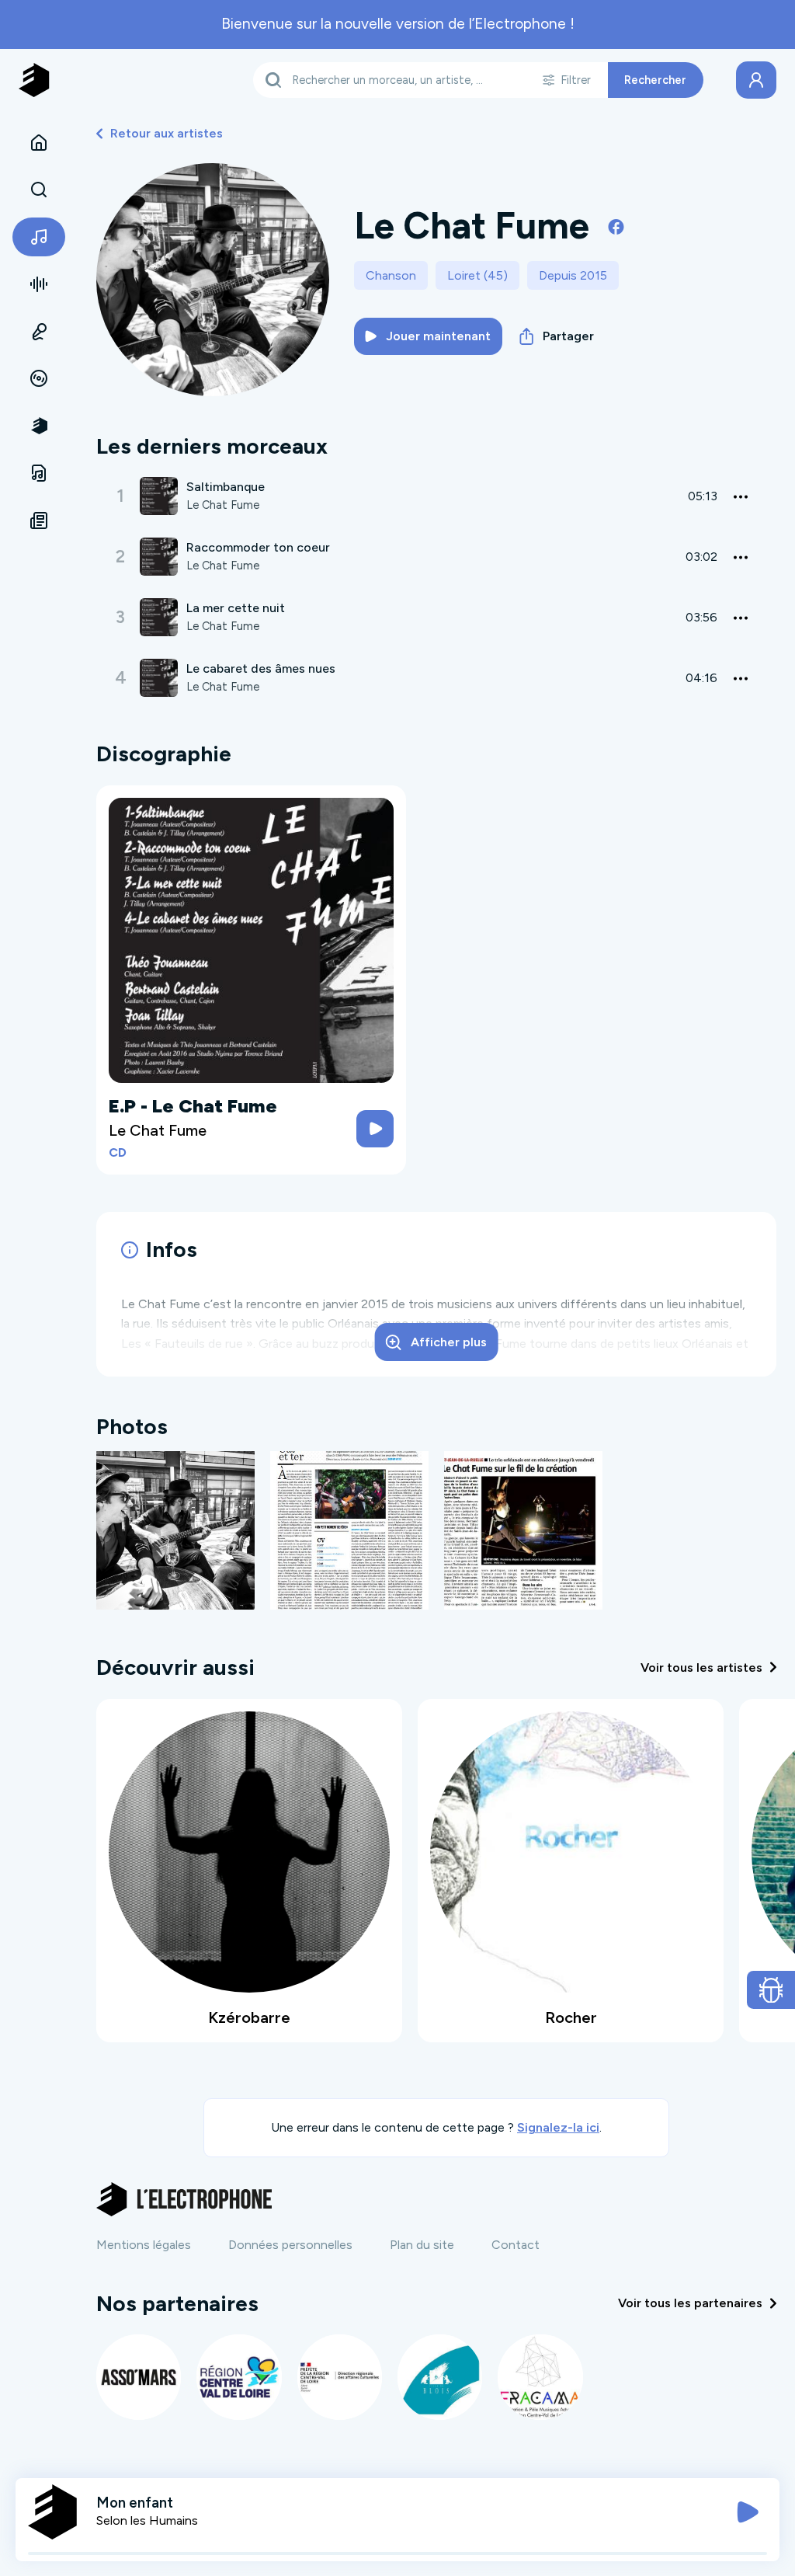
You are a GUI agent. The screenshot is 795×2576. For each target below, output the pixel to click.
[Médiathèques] (39, 473)
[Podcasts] (39, 332)
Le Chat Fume (223, 505)
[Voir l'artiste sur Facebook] (616, 226)
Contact (516, 2245)
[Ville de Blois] (440, 2377)
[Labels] (39, 379)
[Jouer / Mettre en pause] (748, 2512)
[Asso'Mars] (139, 2377)
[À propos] (39, 426)
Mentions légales (144, 2245)
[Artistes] (39, 237)
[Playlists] (39, 284)
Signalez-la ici (558, 2127)
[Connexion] (756, 80)
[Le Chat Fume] (175, 1529)
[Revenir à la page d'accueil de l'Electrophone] (34, 80)
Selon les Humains (147, 2520)
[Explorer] (39, 190)
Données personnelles (290, 2245)
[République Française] (340, 2377)
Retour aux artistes (167, 133)
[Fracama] (540, 2377)
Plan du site (422, 2245)
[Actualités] (39, 520)
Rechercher (655, 80)
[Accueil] (39, 143)
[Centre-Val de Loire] (239, 2377)
